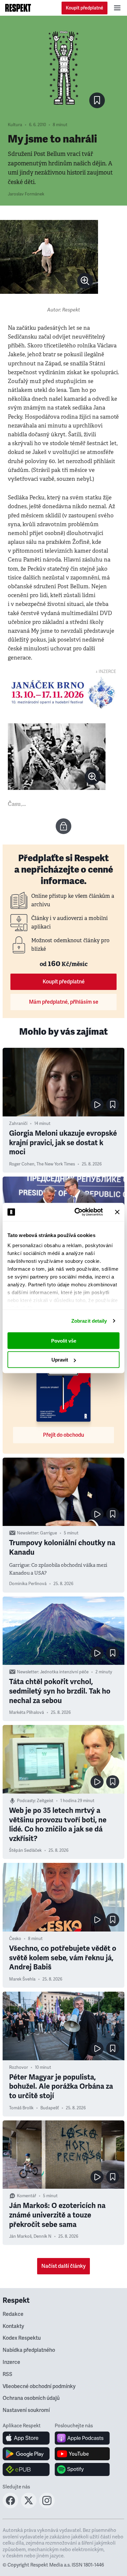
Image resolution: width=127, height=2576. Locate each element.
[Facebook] (10, 2506)
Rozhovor (19, 2067)
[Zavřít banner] (117, 1212)
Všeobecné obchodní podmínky (39, 2386)
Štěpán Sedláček (25, 1850)
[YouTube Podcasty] (82, 2454)
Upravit (60, 1360)
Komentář (27, 2196)
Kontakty (13, 2326)
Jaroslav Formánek (26, 194)
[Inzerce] (63, 693)
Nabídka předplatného (29, 2350)
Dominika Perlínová (28, 1584)
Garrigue (49, 1533)
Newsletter (28, 1533)
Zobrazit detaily (89, 1321)
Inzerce (11, 2362)
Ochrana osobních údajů (31, 2398)
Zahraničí (18, 1124)
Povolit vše (64, 1340)
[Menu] (117, 8)
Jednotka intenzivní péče (64, 1672)
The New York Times (56, 1164)
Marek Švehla (22, 1979)
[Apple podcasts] (82, 2438)
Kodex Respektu (22, 2338)
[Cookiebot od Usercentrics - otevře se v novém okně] (77, 1212)
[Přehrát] (97, 1105)
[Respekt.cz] (18, 8)
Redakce (13, 2314)
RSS (7, 2374)
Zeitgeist (45, 1801)
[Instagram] (47, 2506)
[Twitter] (29, 2506)
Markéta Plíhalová (27, 1713)
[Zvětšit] (49, 257)
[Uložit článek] (97, 100)
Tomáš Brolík (21, 2108)
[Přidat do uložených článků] (113, 1105)
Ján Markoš (20, 2236)
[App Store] (26, 2438)
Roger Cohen (22, 1164)
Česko (15, 1939)
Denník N (42, 2236)
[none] (85, 281)
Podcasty (26, 1801)
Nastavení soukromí (26, 2410)
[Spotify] (82, 2469)
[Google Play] (26, 2454)
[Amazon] (26, 2469)
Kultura (15, 125)
